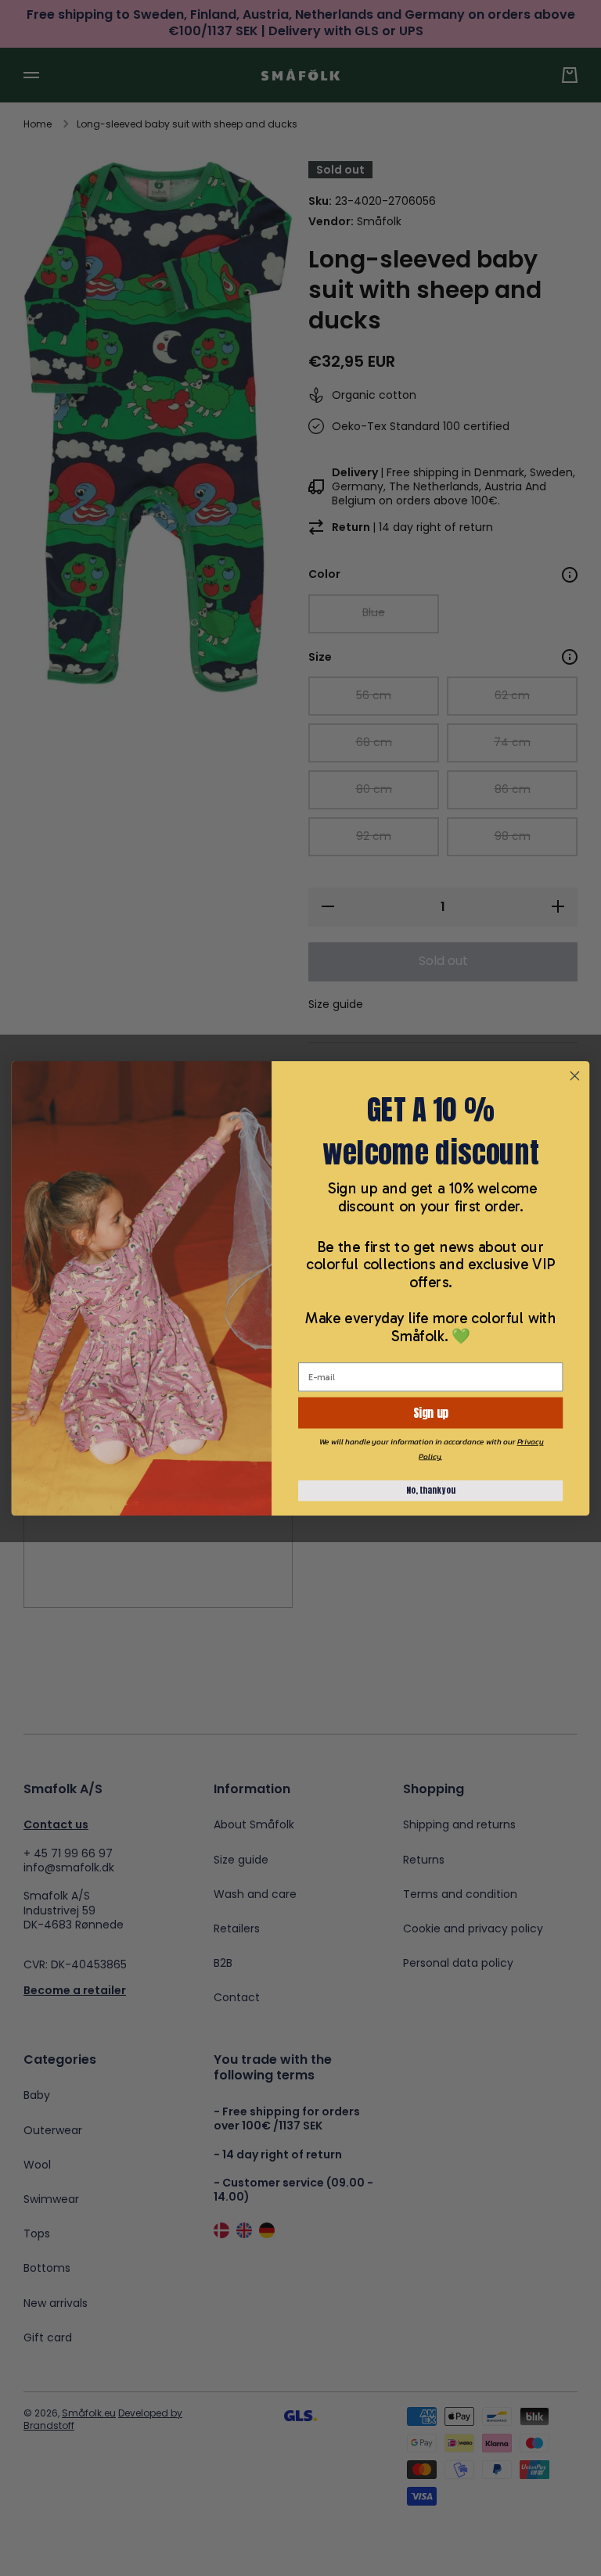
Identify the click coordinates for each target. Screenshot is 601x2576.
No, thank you (431, 1491)
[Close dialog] (574, 1075)
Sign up (430, 1412)
